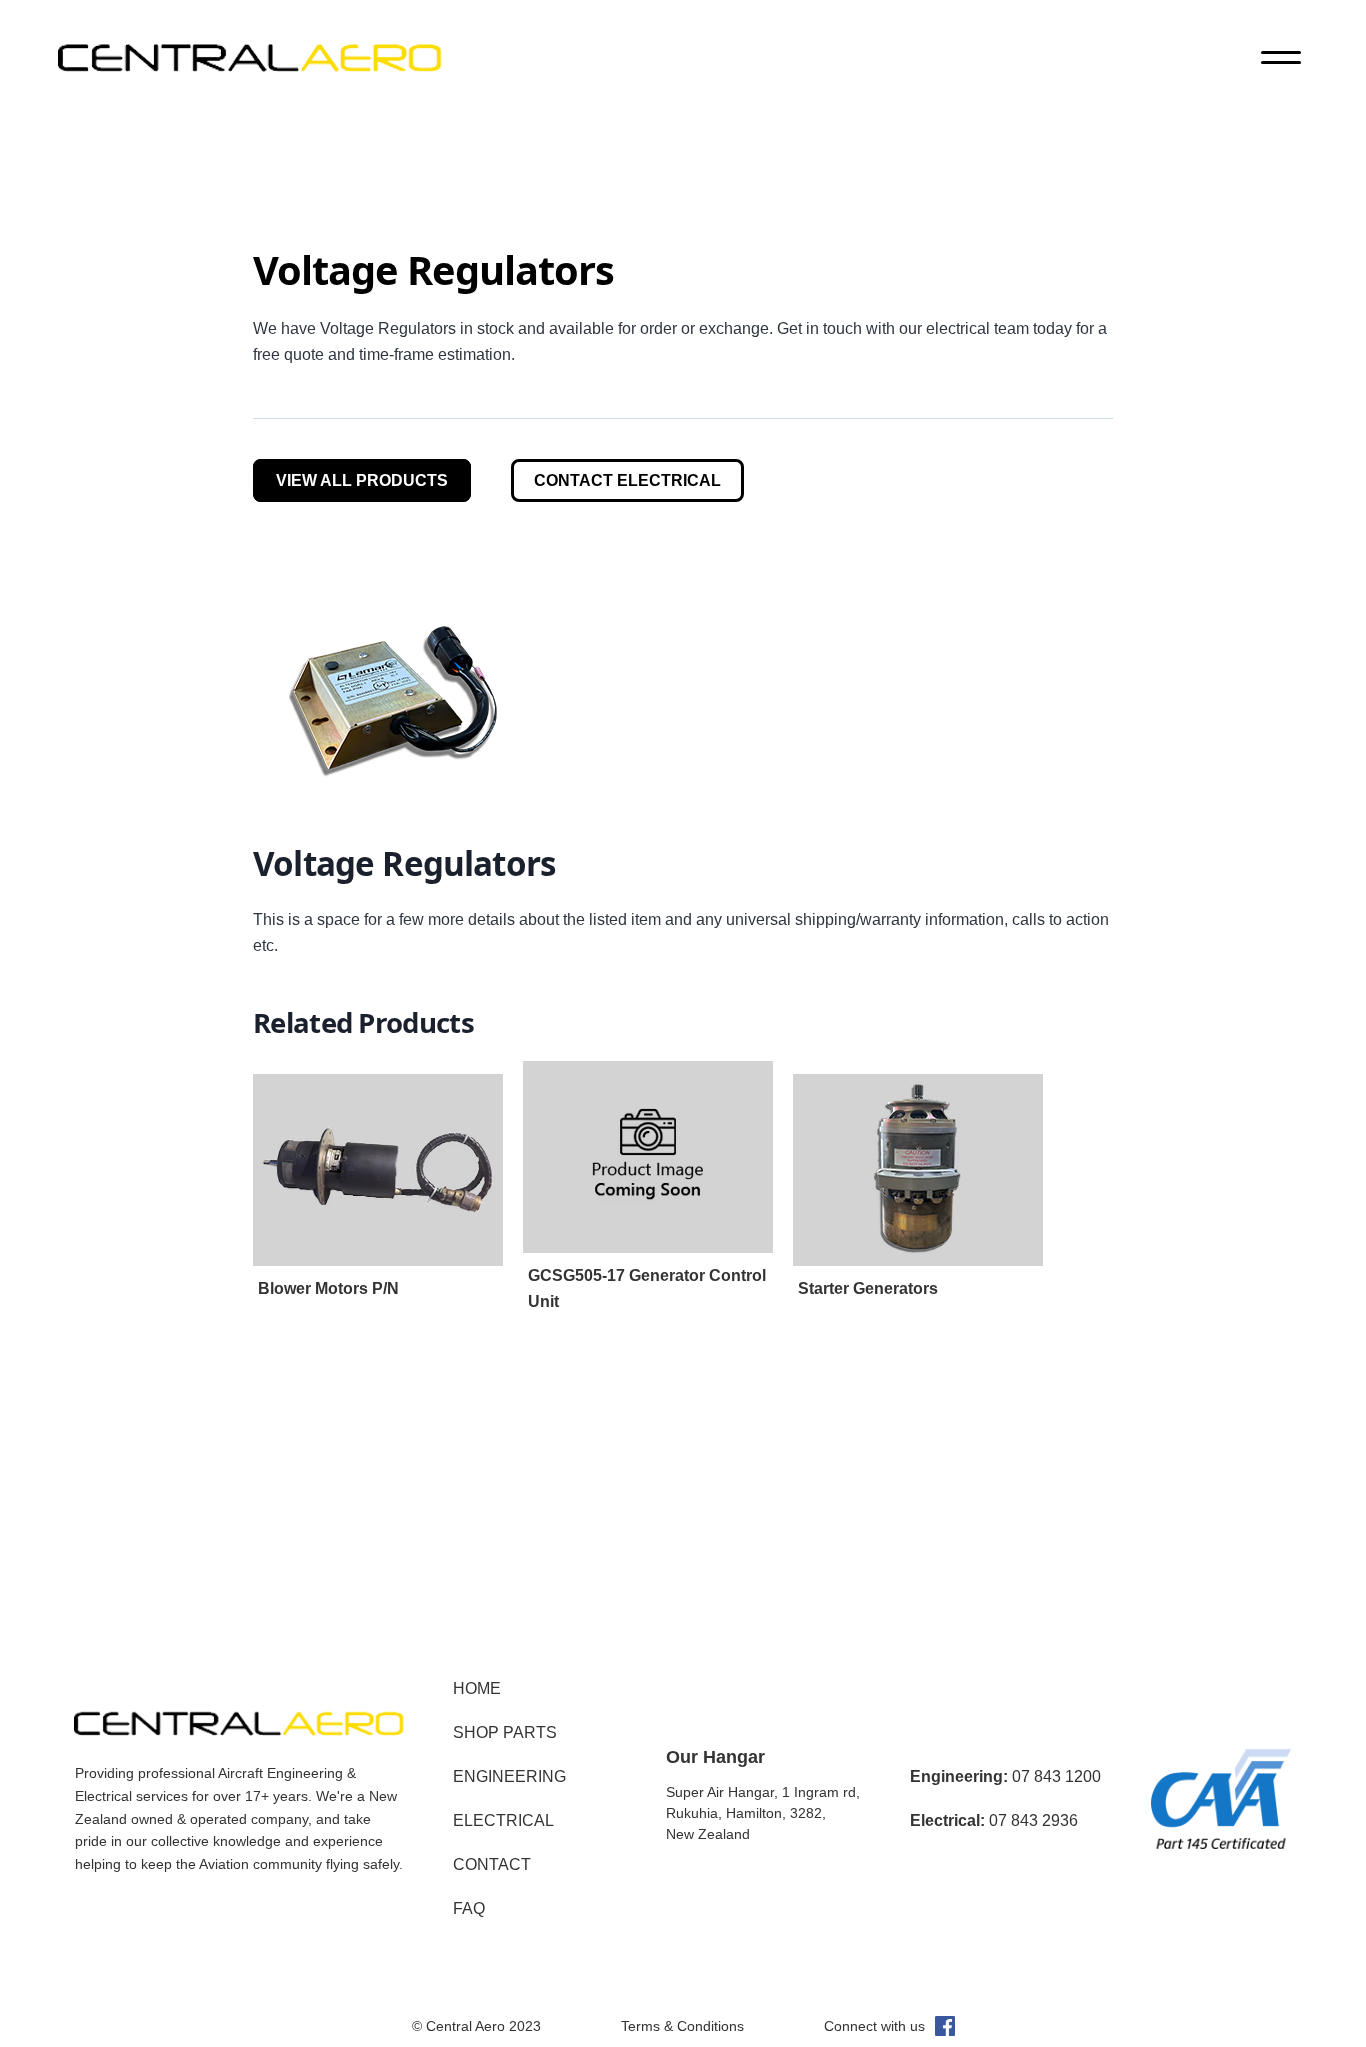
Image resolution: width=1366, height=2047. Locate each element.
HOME (477, 1688)
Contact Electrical (627, 480)
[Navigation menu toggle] (1281, 60)
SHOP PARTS (505, 1732)
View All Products (362, 480)
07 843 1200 (1005, 1776)
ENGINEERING (509, 1776)
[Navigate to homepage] (250, 60)
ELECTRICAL (503, 1820)
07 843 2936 (994, 1820)
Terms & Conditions (682, 2026)
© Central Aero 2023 (476, 2026)
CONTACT (492, 1864)
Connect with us (874, 2026)
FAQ (469, 1908)
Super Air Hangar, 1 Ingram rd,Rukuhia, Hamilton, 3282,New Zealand (763, 1813)
